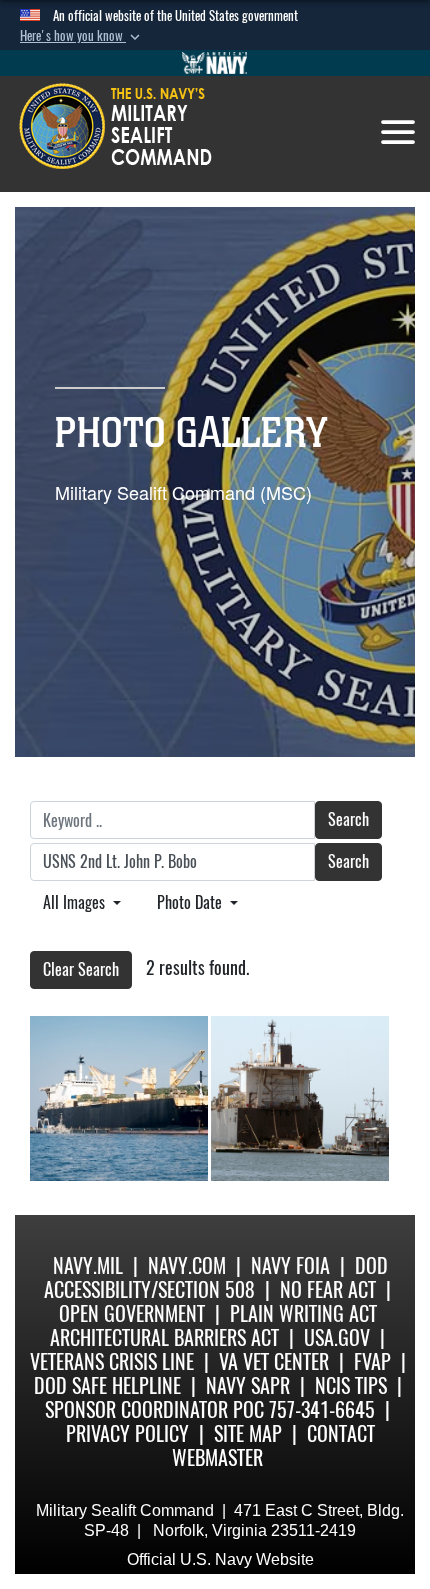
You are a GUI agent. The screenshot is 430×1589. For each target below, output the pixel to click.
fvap (372, 1361)
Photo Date (191, 902)
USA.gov (337, 1337)
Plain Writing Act (303, 1313)
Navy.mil (88, 1265)
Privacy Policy (127, 1433)
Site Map (248, 1433)
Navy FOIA (290, 1265)
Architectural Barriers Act (164, 1337)
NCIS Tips (351, 1385)
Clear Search (81, 969)
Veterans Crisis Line (112, 1361)
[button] (82, 36)
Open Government (132, 1313)
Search (348, 819)
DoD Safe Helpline (107, 1385)
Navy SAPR (248, 1385)
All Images (76, 902)
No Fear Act (328, 1289)
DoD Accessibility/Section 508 (216, 1277)
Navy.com (187, 1265)
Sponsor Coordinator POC (154, 1409)
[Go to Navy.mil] (215, 63)
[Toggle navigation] (398, 132)
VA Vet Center (274, 1361)
